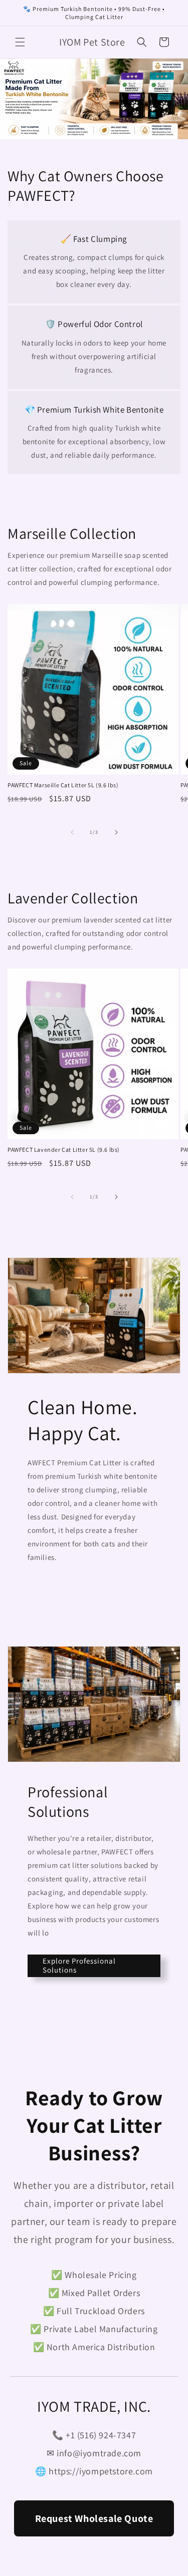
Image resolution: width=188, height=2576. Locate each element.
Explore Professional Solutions (79, 1965)
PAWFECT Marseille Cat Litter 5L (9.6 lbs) (63, 785)
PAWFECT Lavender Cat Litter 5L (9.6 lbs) (64, 1150)
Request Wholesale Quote (94, 2518)
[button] (20, 42)
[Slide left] (72, 832)
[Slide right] (116, 832)
